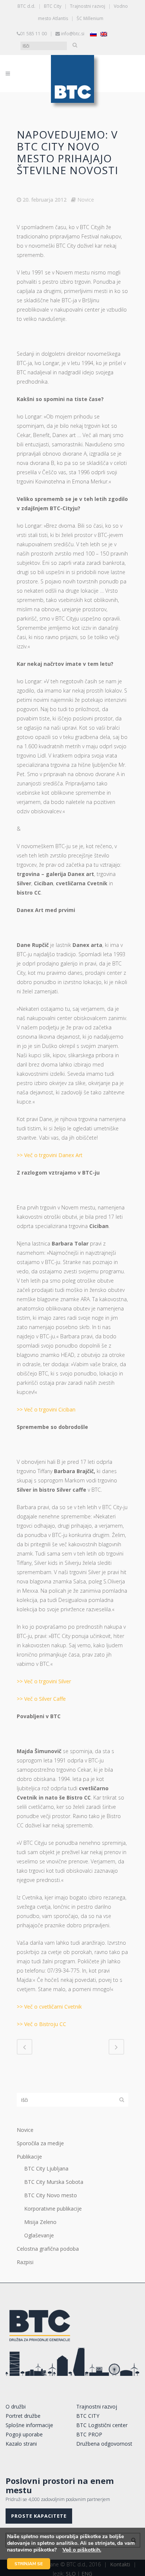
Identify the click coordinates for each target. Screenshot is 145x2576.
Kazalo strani (21, 2444)
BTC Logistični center (102, 2425)
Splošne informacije (29, 2425)
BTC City (53, 6)
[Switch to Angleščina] (104, 34)
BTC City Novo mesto (51, 2195)
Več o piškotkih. (82, 2550)
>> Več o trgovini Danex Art (50, 1155)
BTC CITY (88, 2416)
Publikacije (29, 2157)
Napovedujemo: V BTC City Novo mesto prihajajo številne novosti (67, 152)
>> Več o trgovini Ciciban (46, 1409)
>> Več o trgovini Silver (44, 1681)
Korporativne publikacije (53, 2209)
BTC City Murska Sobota (54, 2182)
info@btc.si (73, 34)
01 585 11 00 (33, 34)
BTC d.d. (26, 6)
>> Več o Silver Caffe (41, 1699)
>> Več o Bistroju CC (41, 2024)
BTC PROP (89, 2434)
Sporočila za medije (40, 2143)
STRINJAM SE (29, 2564)
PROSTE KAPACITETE (39, 2516)
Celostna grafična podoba (48, 2249)
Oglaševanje (39, 2235)
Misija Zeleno (40, 2222)
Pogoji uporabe (24, 2434)
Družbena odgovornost (104, 2444)
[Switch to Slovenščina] (93, 34)
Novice (86, 200)
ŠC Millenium (90, 18)
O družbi (16, 2406)
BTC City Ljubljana (46, 2168)
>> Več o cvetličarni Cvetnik (49, 2007)
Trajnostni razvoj (88, 6)
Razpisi (25, 2262)
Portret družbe (23, 2416)
